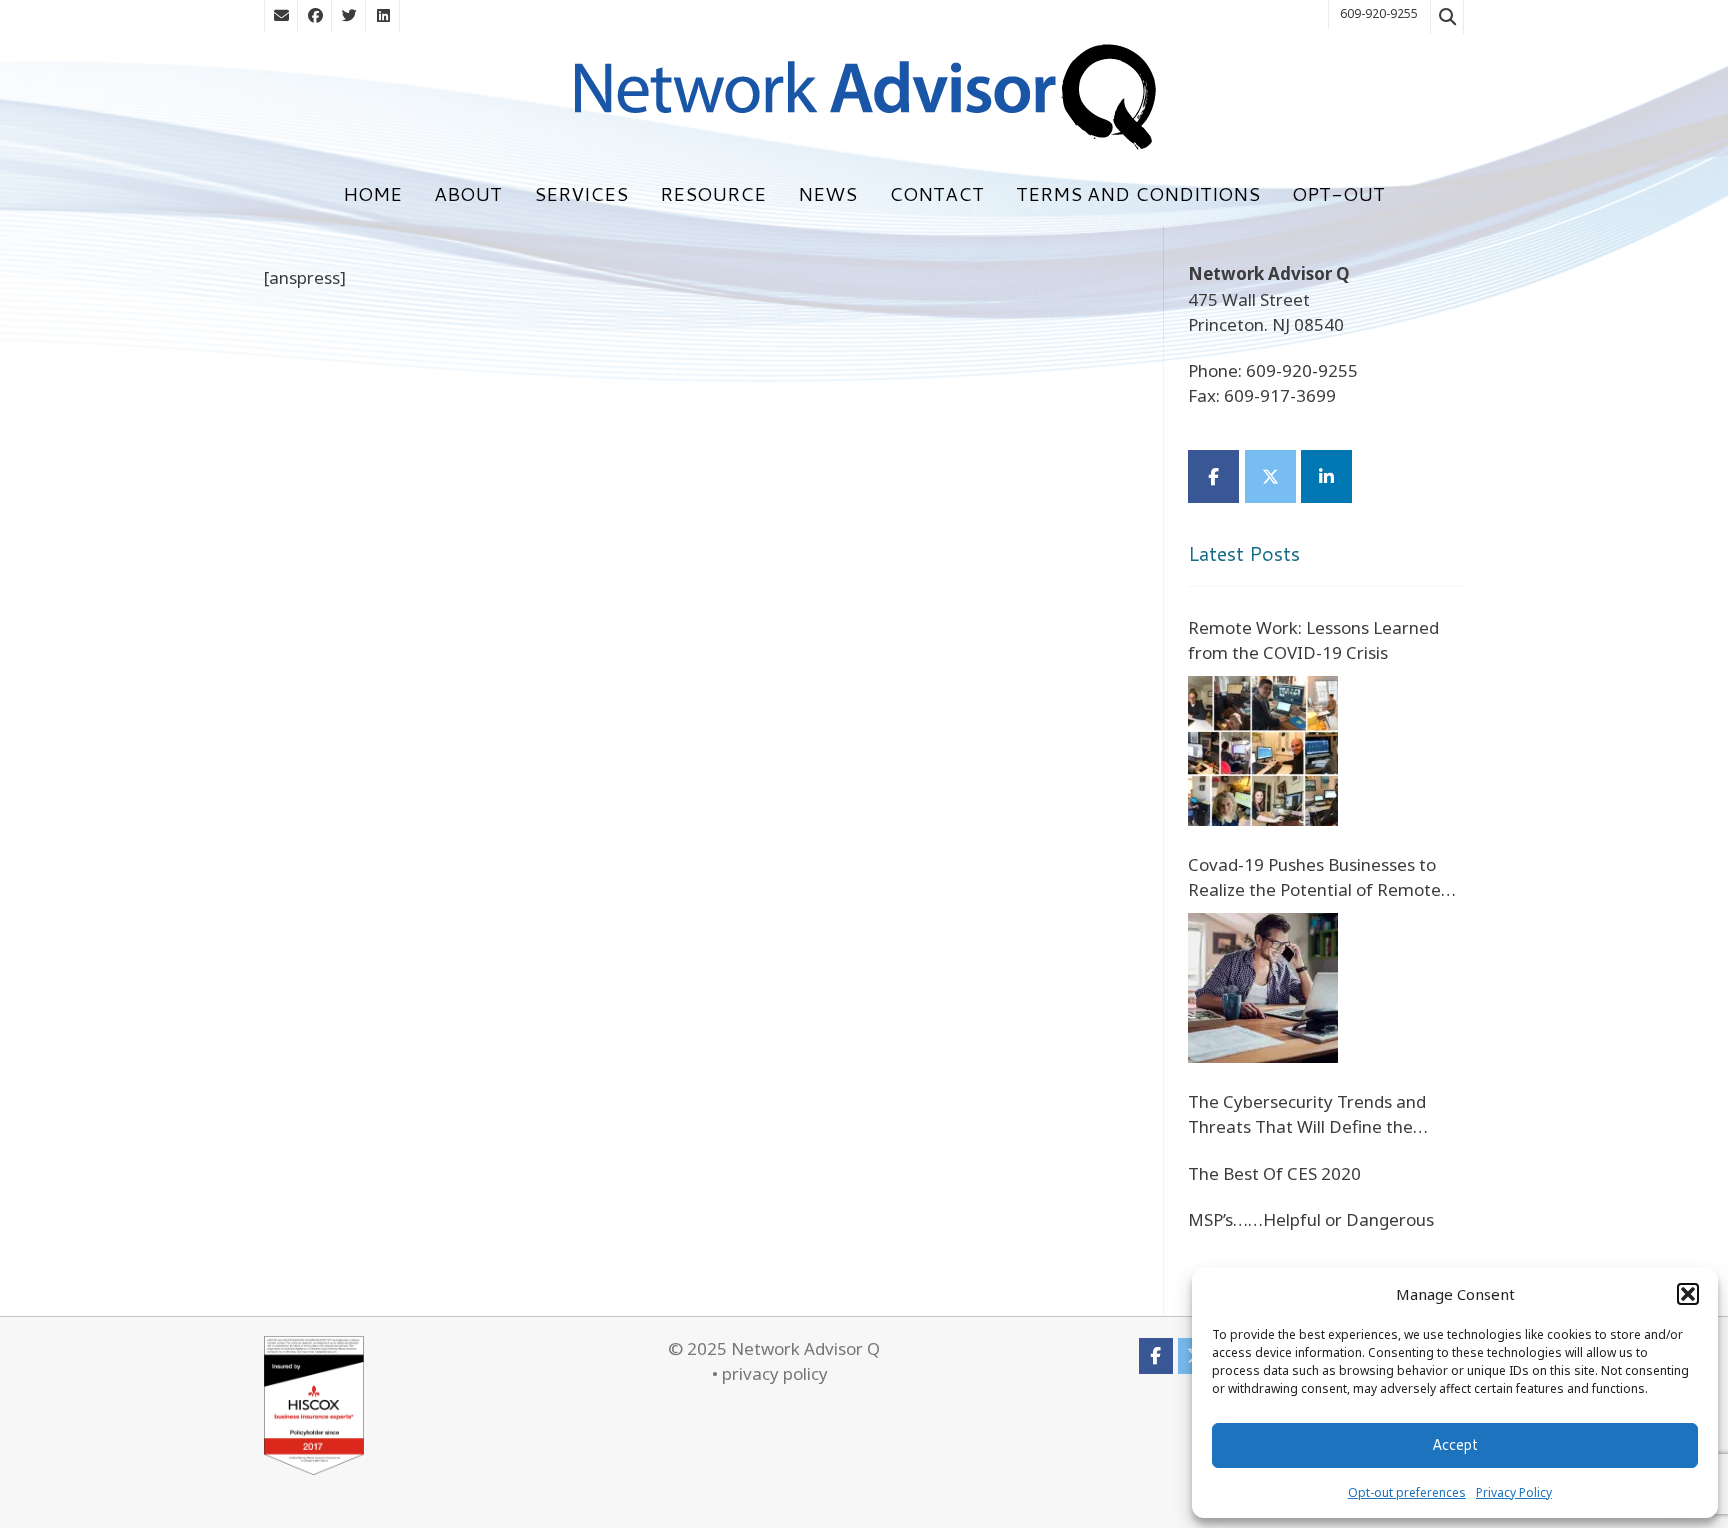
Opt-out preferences (1407, 1492)
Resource (713, 193)
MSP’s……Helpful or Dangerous (1311, 1219)
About (468, 193)
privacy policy (775, 1373)
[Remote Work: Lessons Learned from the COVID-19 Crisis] (1263, 751)
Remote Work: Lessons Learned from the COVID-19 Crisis (1313, 640)
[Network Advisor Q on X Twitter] (1270, 476)
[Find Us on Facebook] (315, 16)
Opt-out (1338, 193)
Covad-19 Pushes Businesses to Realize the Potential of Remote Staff (1314, 878)
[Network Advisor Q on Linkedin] (1326, 476)
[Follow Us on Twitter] (349, 16)
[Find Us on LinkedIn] (383, 16)
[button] (1688, 1294)
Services (581, 193)
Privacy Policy (1514, 1492)
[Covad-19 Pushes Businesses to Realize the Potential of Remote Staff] (1263, 988)
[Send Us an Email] (281, 16)
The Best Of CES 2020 (1274, 1173)
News (827, 193)
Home (372, 193)
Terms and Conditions (1138, 193)
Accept (1455, 1444)
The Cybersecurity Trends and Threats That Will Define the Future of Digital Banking (1307, 1115)
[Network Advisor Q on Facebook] (1213, 476)
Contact (936, 193)
